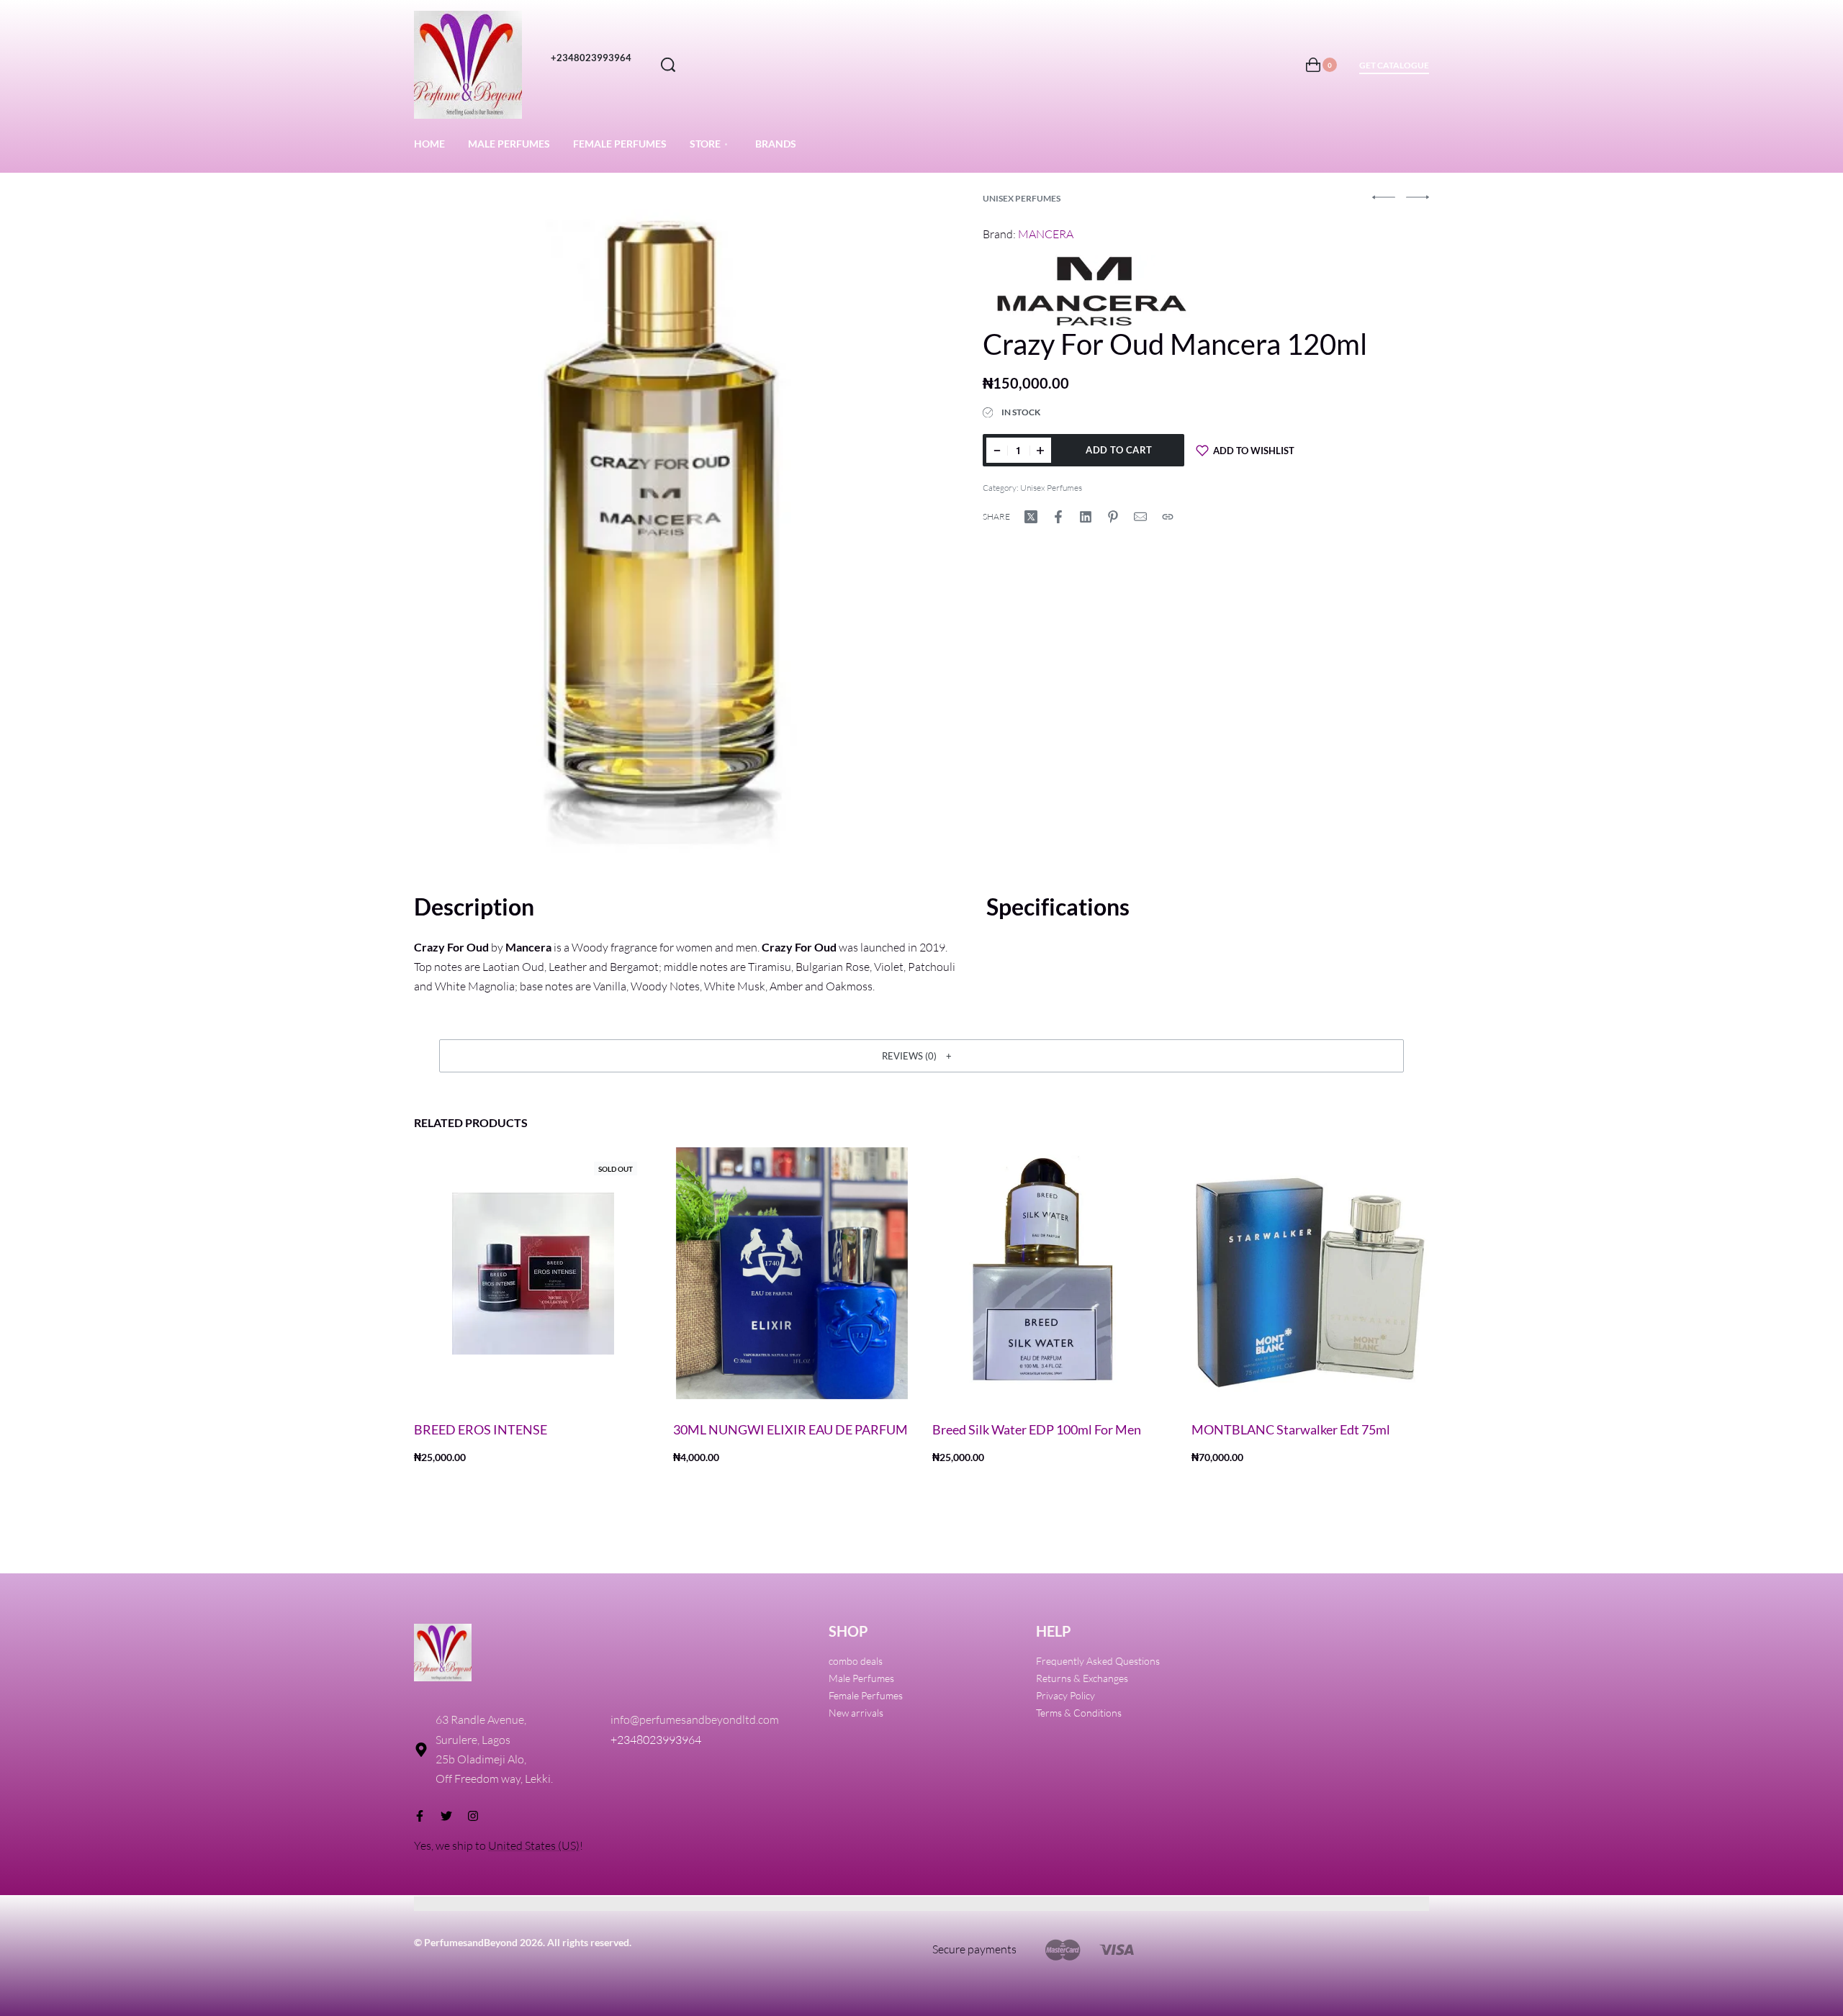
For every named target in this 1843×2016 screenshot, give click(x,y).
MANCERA (1046, 234)
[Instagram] (473, 1816)
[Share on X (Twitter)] (1031, 517)
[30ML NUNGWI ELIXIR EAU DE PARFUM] (792, 1273)
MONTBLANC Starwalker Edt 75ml (1291, 1429)
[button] (921, 1056)
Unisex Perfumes (1022, 198)
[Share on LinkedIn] (1086, 517)
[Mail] (1140, 517)
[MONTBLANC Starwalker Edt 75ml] (1310, 1273)
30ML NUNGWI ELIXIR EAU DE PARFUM (790, 1429)
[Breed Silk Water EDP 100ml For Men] (1051, 1273)
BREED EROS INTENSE (481, 1429)
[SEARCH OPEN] (668, 65)
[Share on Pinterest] (1113, 517)
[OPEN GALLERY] (663, 526)
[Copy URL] (1168, 517)
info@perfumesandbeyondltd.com (695, 1719)
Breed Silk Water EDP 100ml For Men (1037, 1429)
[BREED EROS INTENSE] (533, 1273)
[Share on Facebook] (1058, 517)
